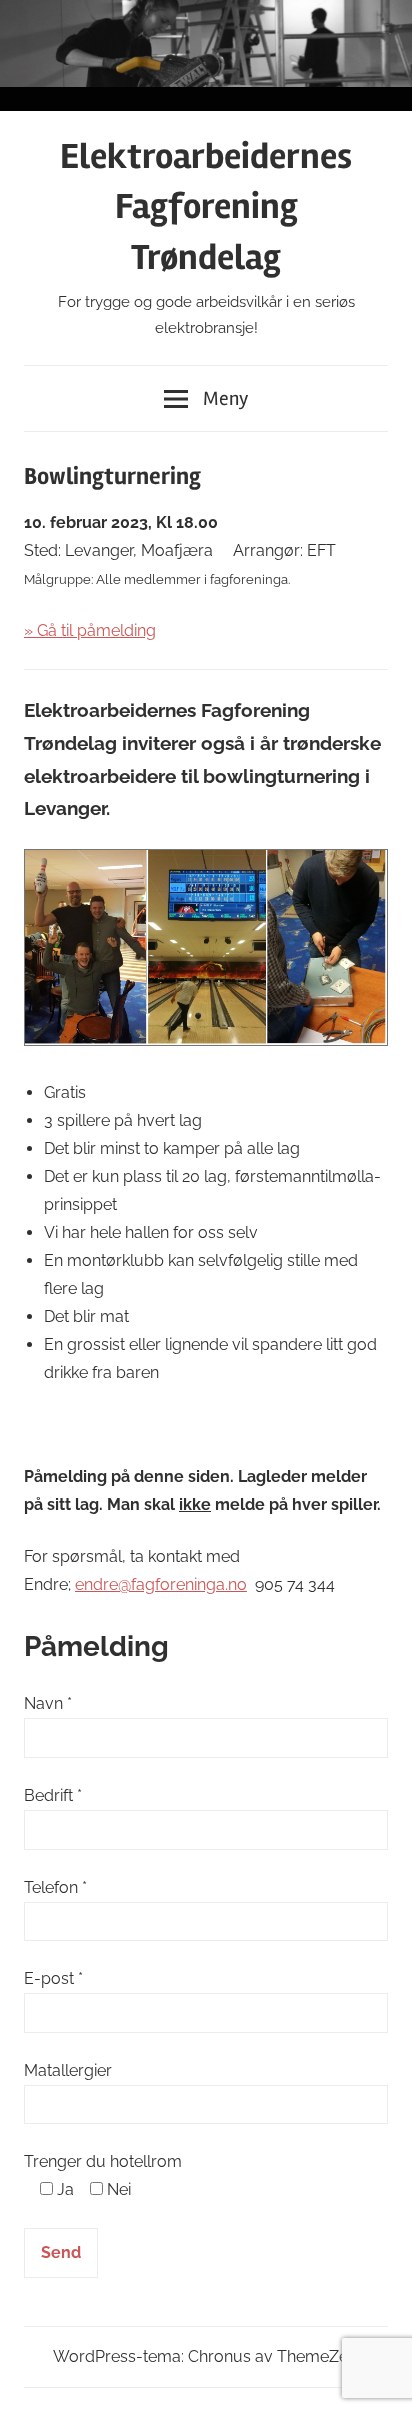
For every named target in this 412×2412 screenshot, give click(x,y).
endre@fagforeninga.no (161, 1584)
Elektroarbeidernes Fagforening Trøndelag (206, 207)
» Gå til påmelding (90, 630)
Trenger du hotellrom (103, 2161)
